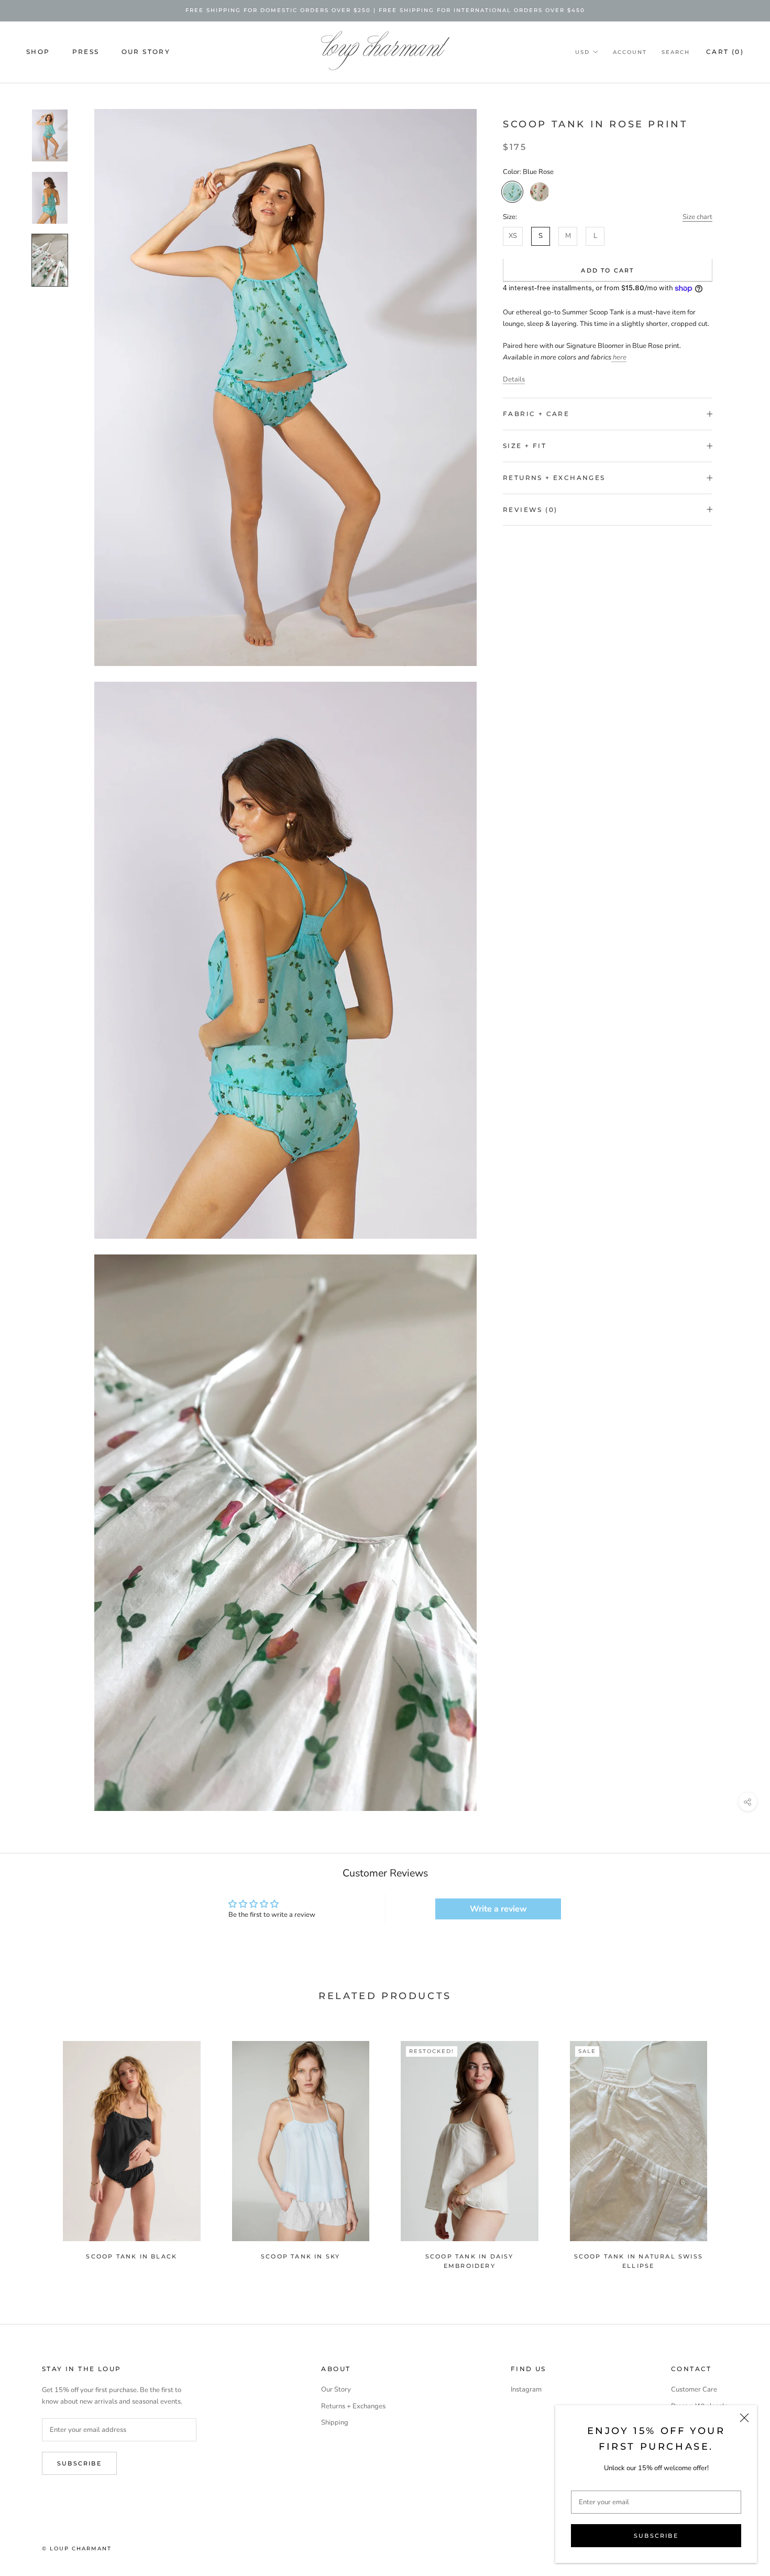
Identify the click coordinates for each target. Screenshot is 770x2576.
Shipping (335, 2422)
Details (514, 379)
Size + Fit (525, 446)
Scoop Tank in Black (131, 2256)
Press (86, 52)
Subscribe (656, 2536)
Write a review (498, 1909)
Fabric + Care (536, 414)
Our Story (146, 52)
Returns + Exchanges (554, 478)
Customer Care (694, 2389)
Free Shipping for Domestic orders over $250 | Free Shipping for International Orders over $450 (385, 10)
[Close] (744, 2418)
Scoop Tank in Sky (300, 2256)
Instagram (526, 2389)
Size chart (697, 217)
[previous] (33, 2150)
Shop (38, 52)
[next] (737, 2150)
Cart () (725, 52)
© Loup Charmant (77, 2548)
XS (513, 236)
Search (676, 52)
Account (630, 52)
